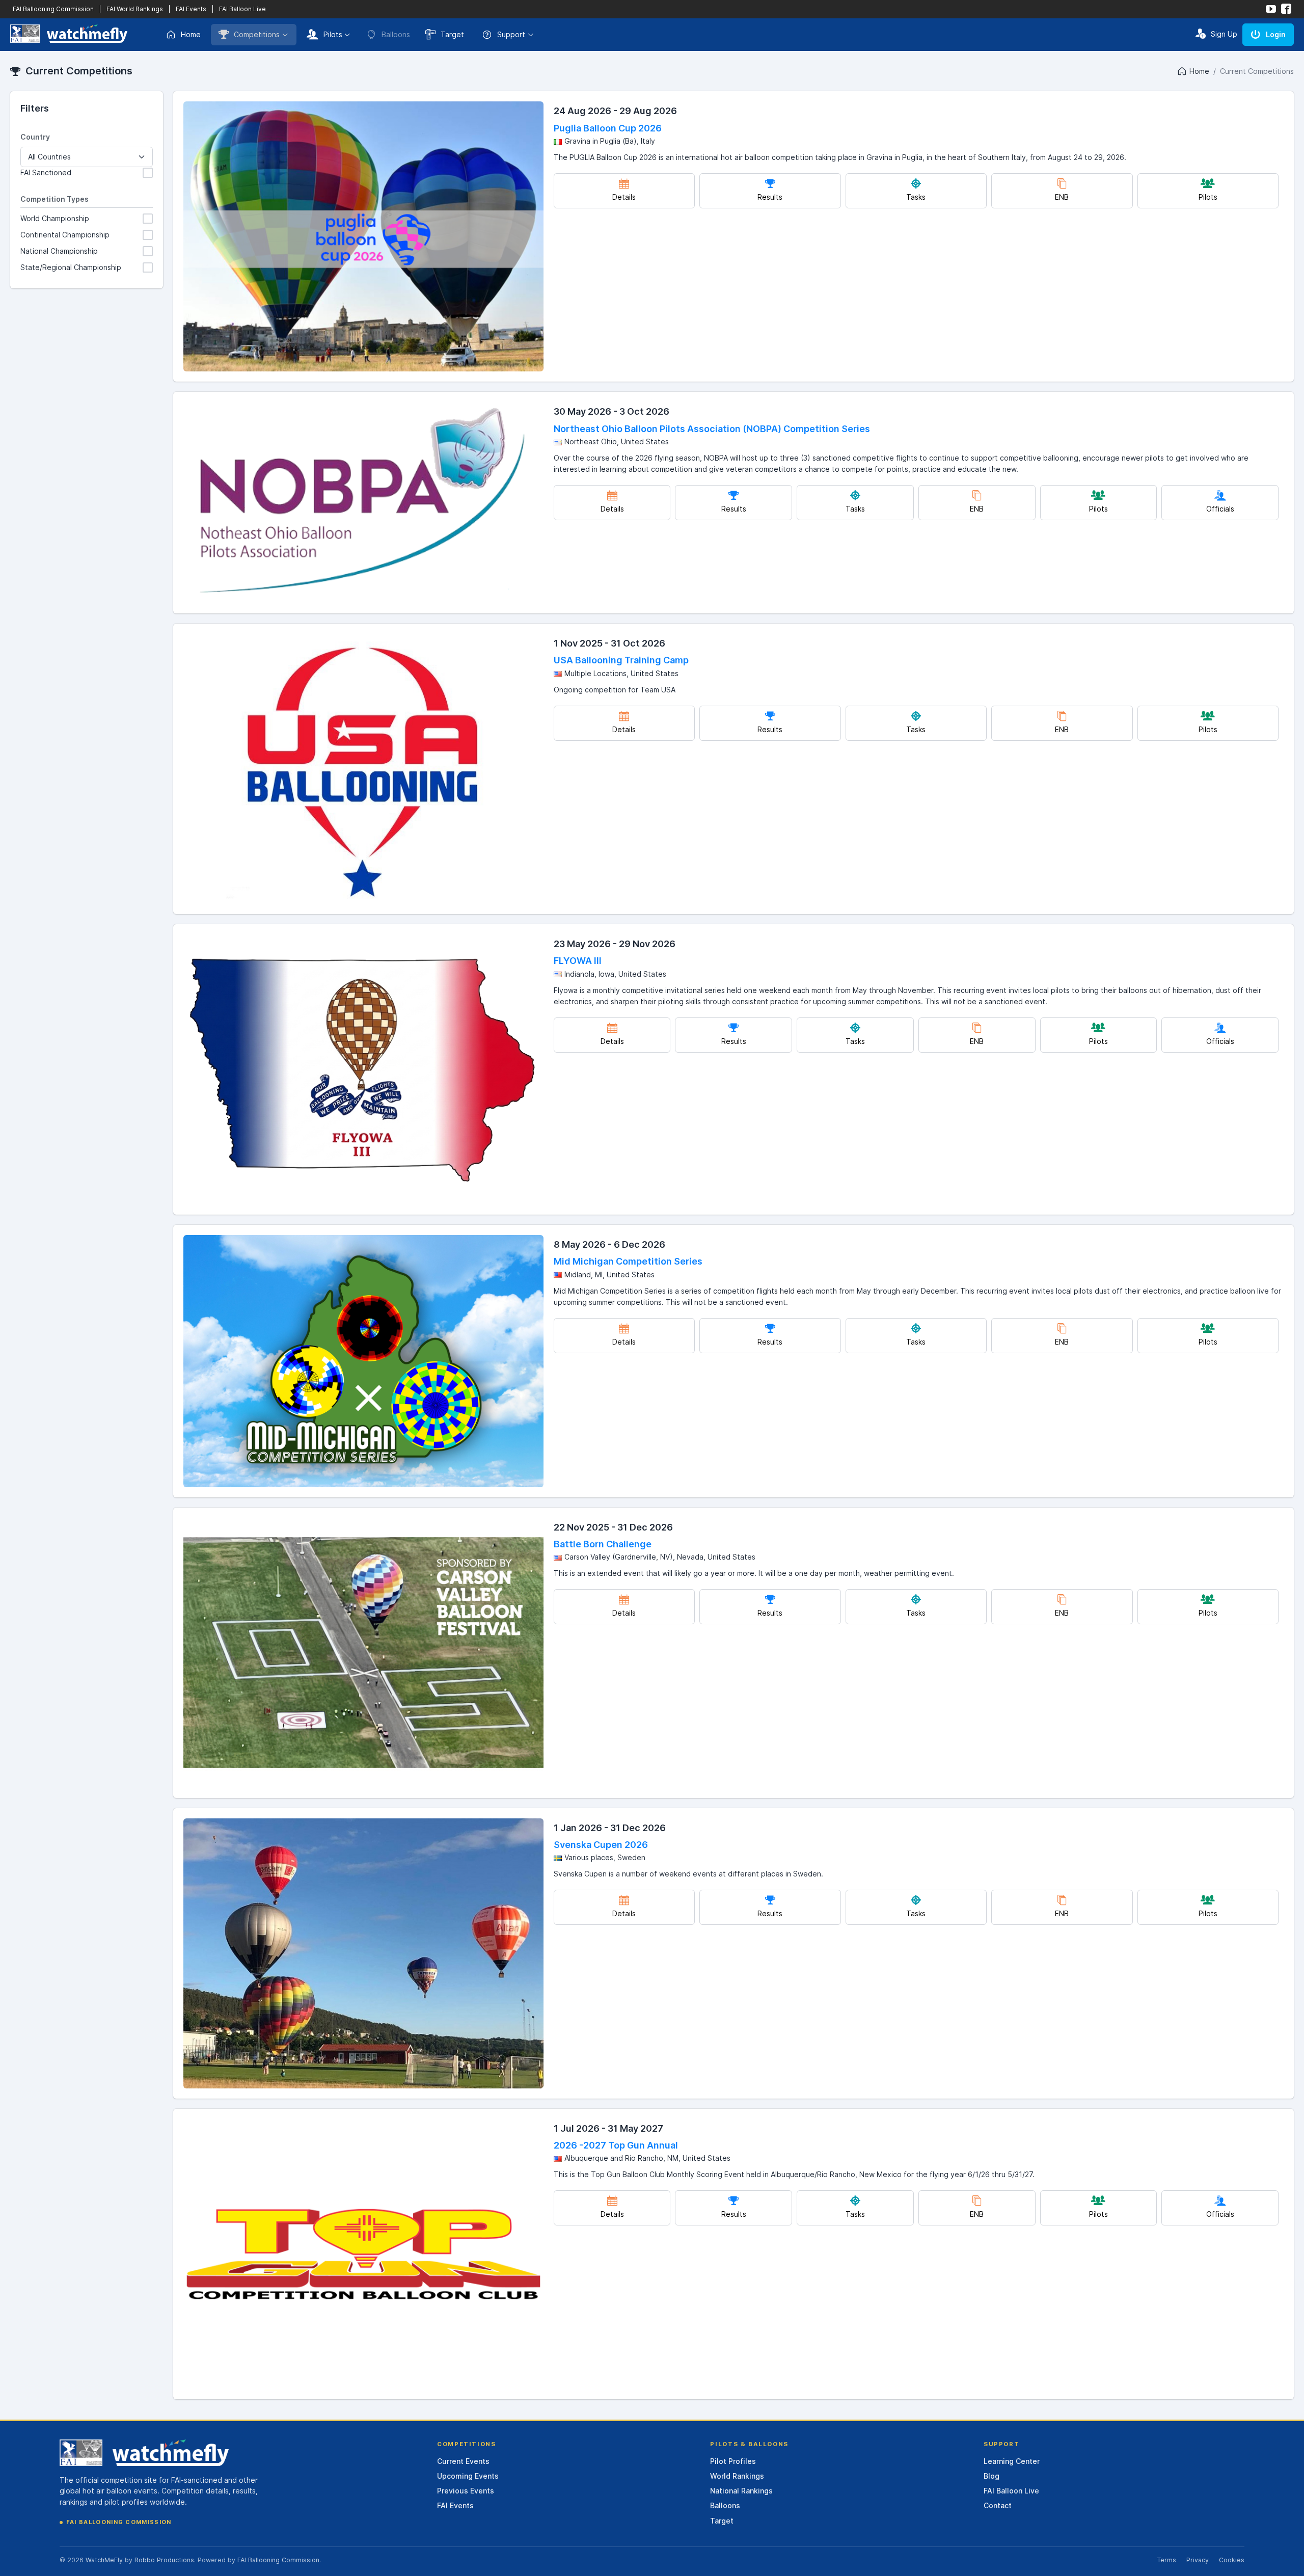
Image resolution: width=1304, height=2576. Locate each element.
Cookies (1232, 2560)
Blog (991, 2476)
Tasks (916, 197)
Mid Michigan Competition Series (628, 1261)
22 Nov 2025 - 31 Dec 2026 (613, 1527)
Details (624, 197)
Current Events (463, 2461)
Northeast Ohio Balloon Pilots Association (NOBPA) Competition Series (712, 429)
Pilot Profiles (733, 2461)
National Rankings (741, 2491)
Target (452, 34)
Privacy (1198, 2560)
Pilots (333, 34)
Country (35, 137)
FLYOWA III (578, 961)
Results (770, 197)
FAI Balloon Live (242, 9)
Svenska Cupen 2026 (601, 1845)
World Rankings (737, 2476)
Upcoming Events (468, 2476)
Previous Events (466, 2491)
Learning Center (1012, 2461)
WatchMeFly (104, 2560)
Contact (998, 2505)
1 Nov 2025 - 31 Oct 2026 (609, 643)
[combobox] (87, 157)
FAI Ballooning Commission (53, 9)
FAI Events (191, 9)
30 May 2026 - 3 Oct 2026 (612, 411)
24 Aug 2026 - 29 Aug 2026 (615, 111)
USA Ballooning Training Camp (621, 660)
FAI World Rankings (135, 9)
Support (511, 34)
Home (191, 34)
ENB (1062, 197)
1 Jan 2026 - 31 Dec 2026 (610, 1828)
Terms (1166, 2560)
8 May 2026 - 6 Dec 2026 (609, 1244)
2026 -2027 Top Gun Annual (616, 2145)
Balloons (725, 2505)
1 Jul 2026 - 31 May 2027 (608, 2128)
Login (1276, 34)
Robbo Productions (164, 2560)
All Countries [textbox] (49, 157)
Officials (1220, 509)
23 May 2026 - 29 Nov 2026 (615, 944)
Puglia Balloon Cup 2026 (608, 128)
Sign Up (1224, 34)
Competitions (257, 34)
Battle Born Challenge (603, 1544)
